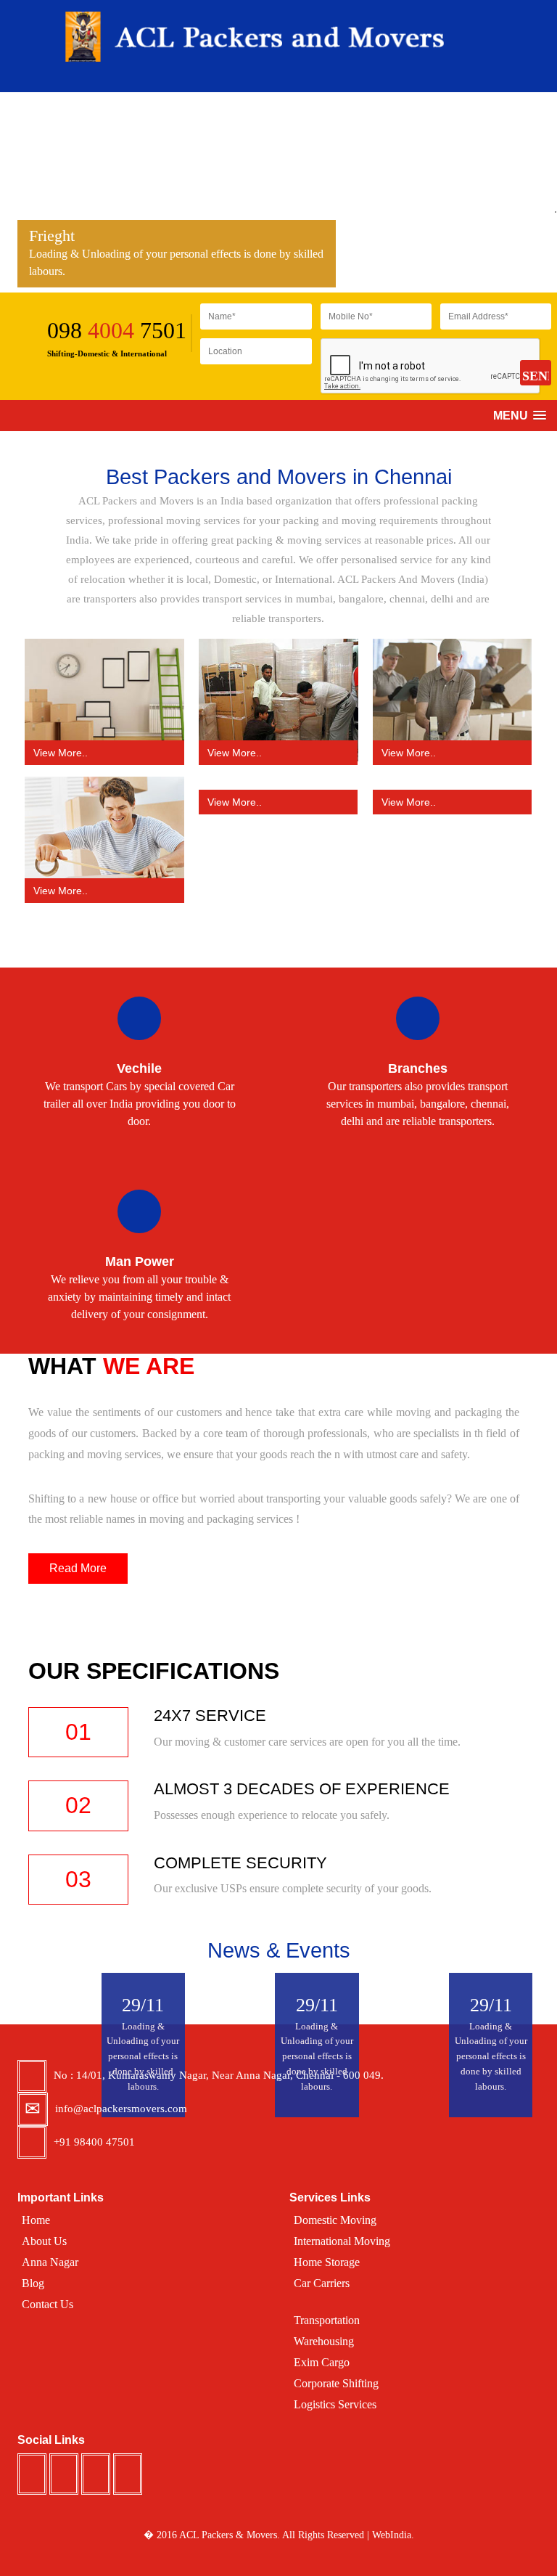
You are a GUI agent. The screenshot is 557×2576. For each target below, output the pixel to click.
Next (550, 211)
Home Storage (327, 2262)
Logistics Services (335, 2404)
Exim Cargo (322, 2362)
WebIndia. (393, 2535)
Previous (7, 201)
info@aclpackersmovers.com (121, 2109)
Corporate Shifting (336, 2383)
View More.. (61, 753)
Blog (33, 2283)
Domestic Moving (335, 2220)
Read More (78, 1568)
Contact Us (48, 2304)
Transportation (327, 2320)
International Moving (342, 2241)
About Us (44, 2241)
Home (36, 2220)
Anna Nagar (50, 2262)
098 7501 (117, 330)
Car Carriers (322, 2283)
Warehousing (324, 2341)
